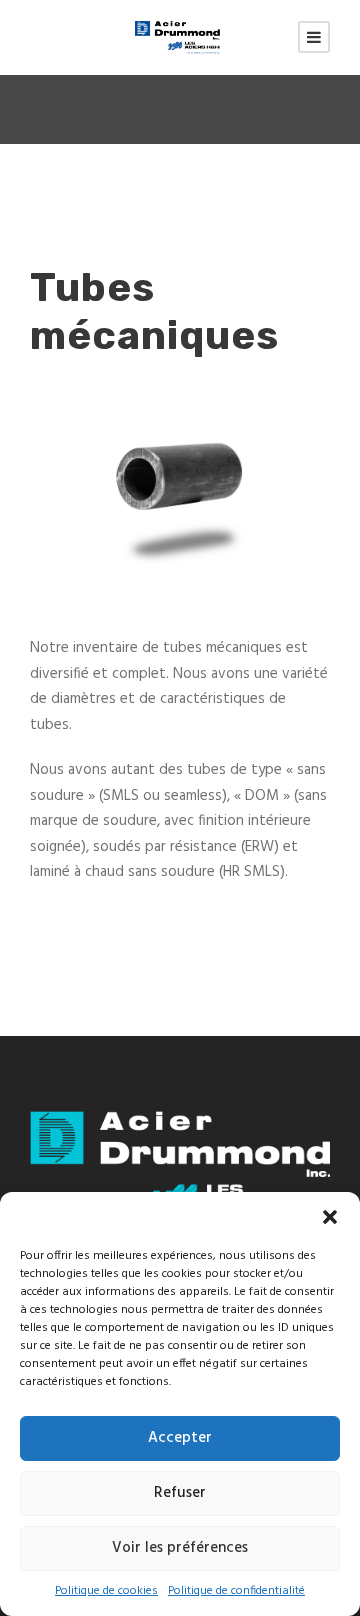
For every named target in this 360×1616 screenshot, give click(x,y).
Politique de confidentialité (236, 1591)
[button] (330, 1217)
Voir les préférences (180, 1548)
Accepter (180, 1438)
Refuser (180, 1493)
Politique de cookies (106, 1591)
